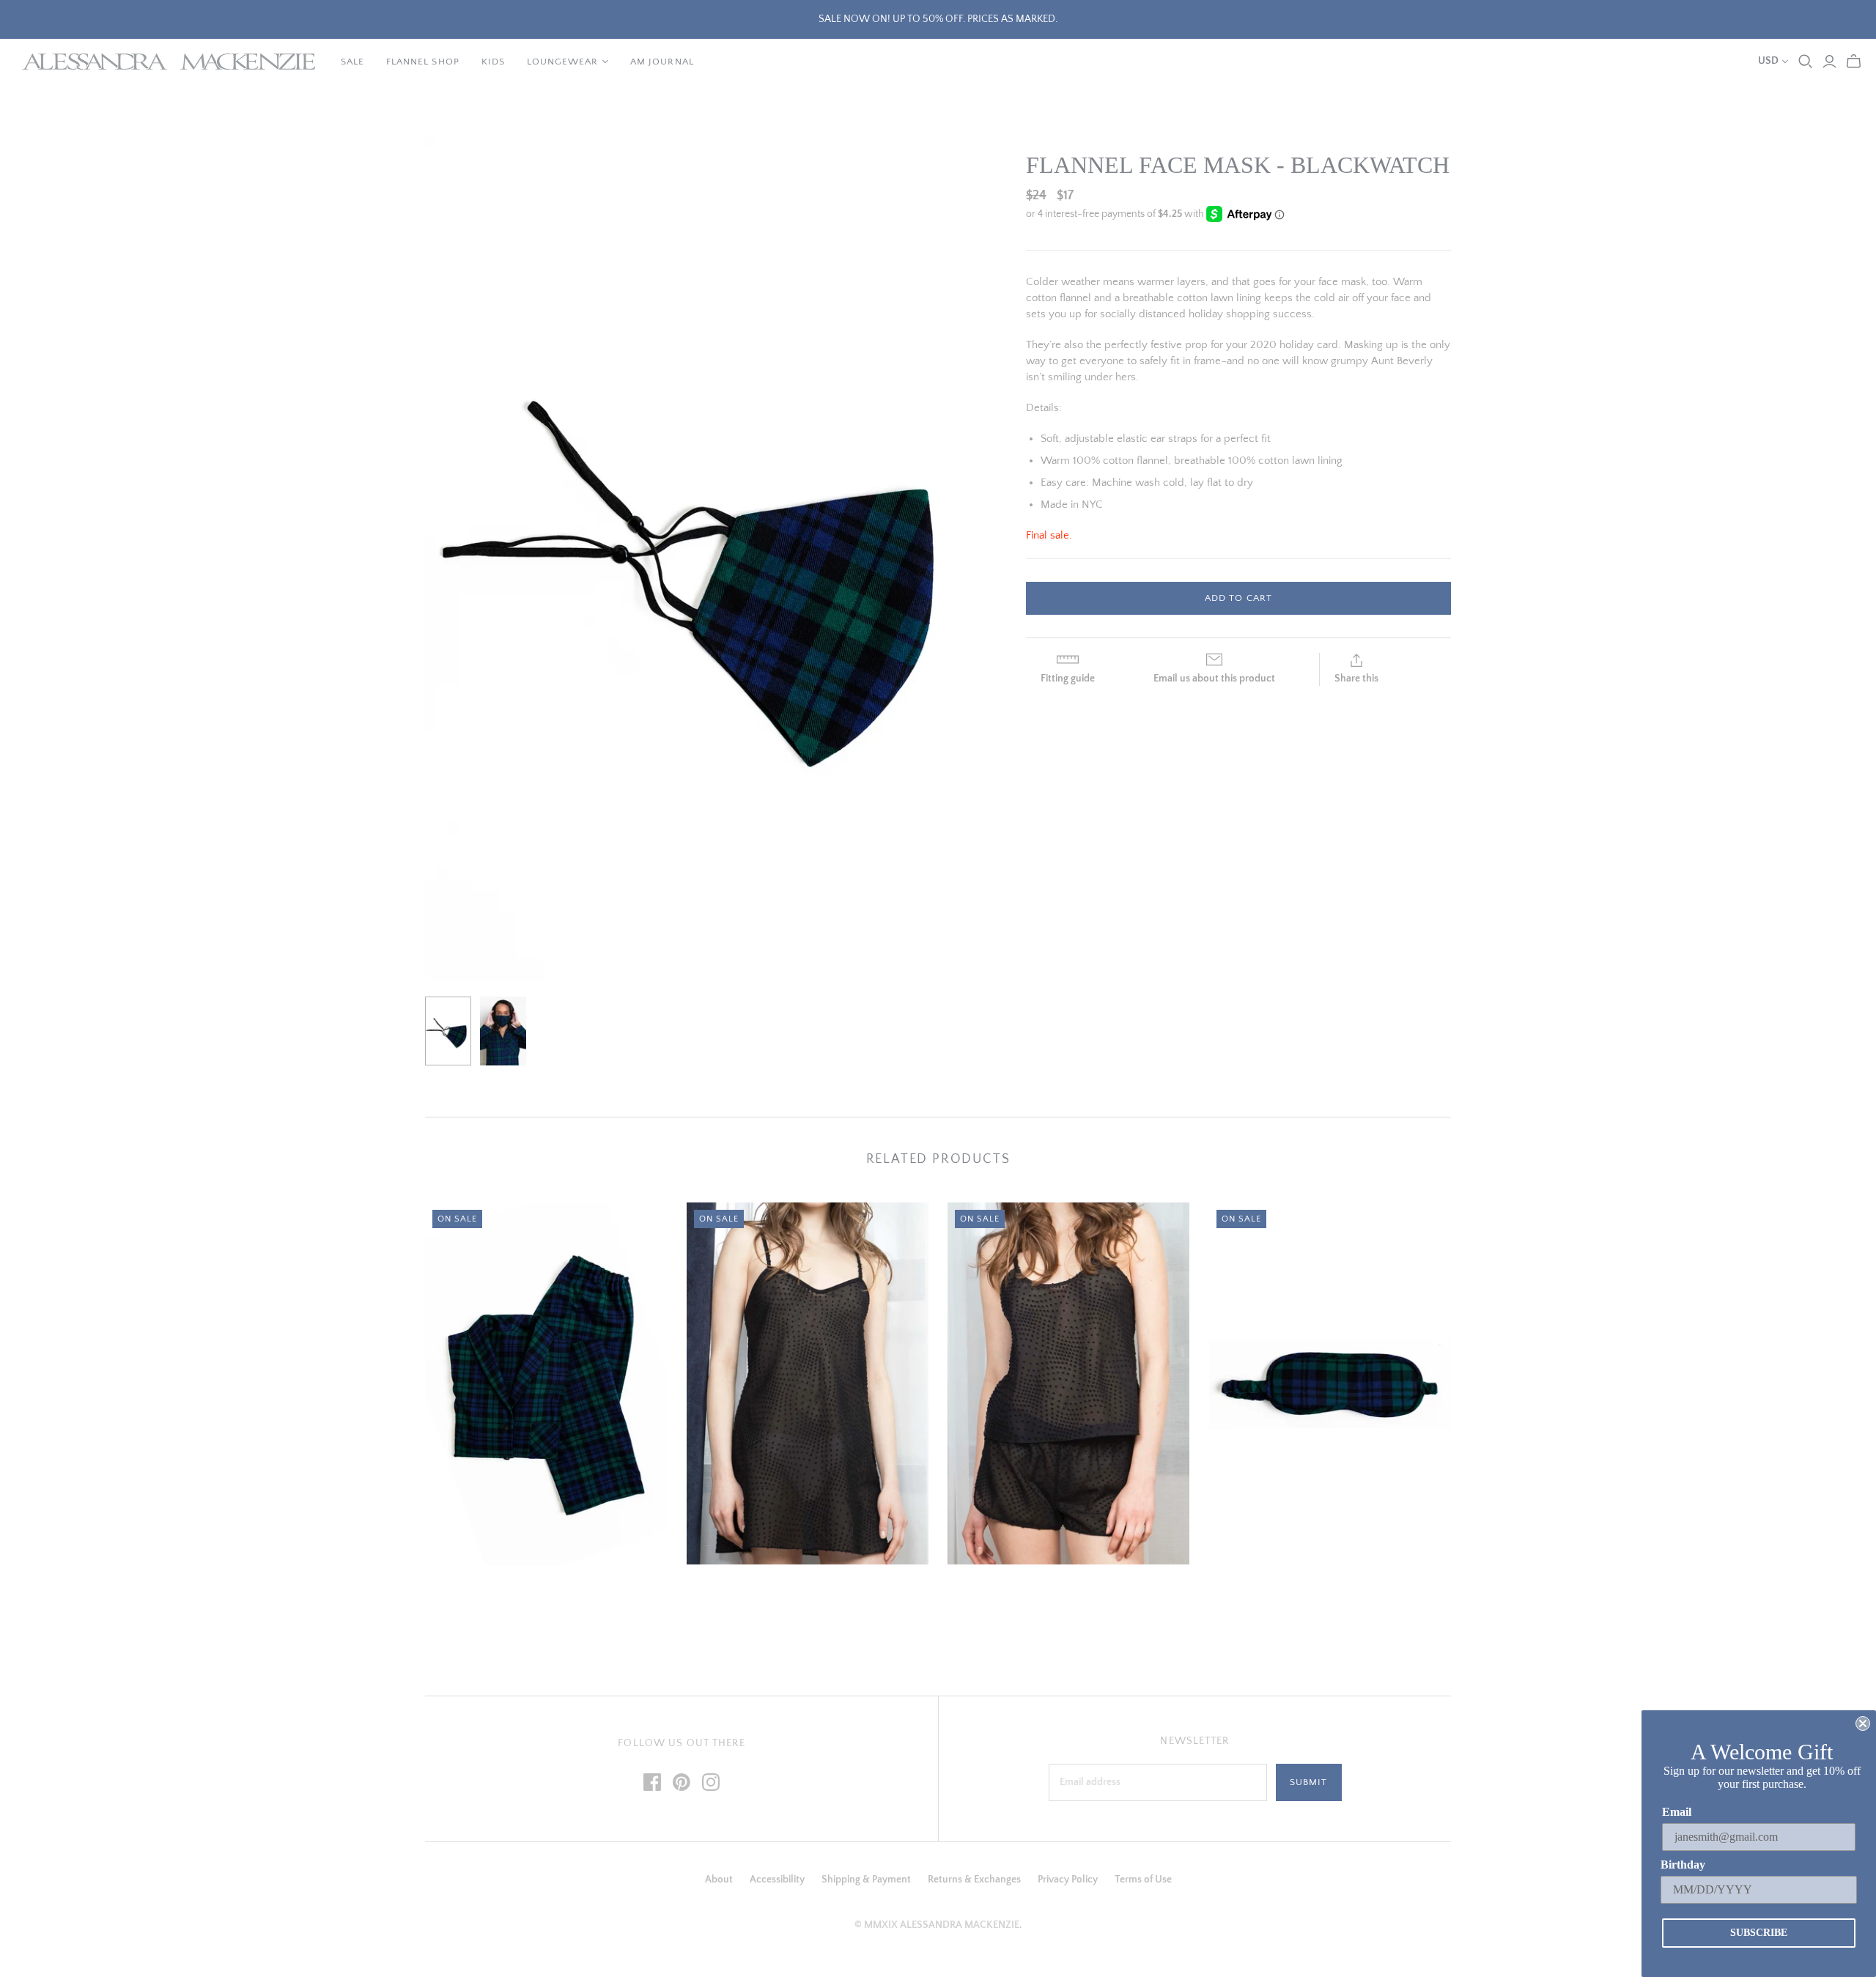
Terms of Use (1143, 1880)
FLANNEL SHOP (422, 62)
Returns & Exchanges (974, 1880)
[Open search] (1806, 62)
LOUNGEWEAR (562, 62)
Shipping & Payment (866, 1880)
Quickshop (484, 1591)
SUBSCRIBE (1759, 1933)
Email (1677, 1812)
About (719, 1880)
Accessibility (777, 1880)
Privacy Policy (1068, 1880)
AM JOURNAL (662, 62)
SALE (352, 62)
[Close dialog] (1863, 1723)
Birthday (1683, 1865)
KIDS (493, 62)
